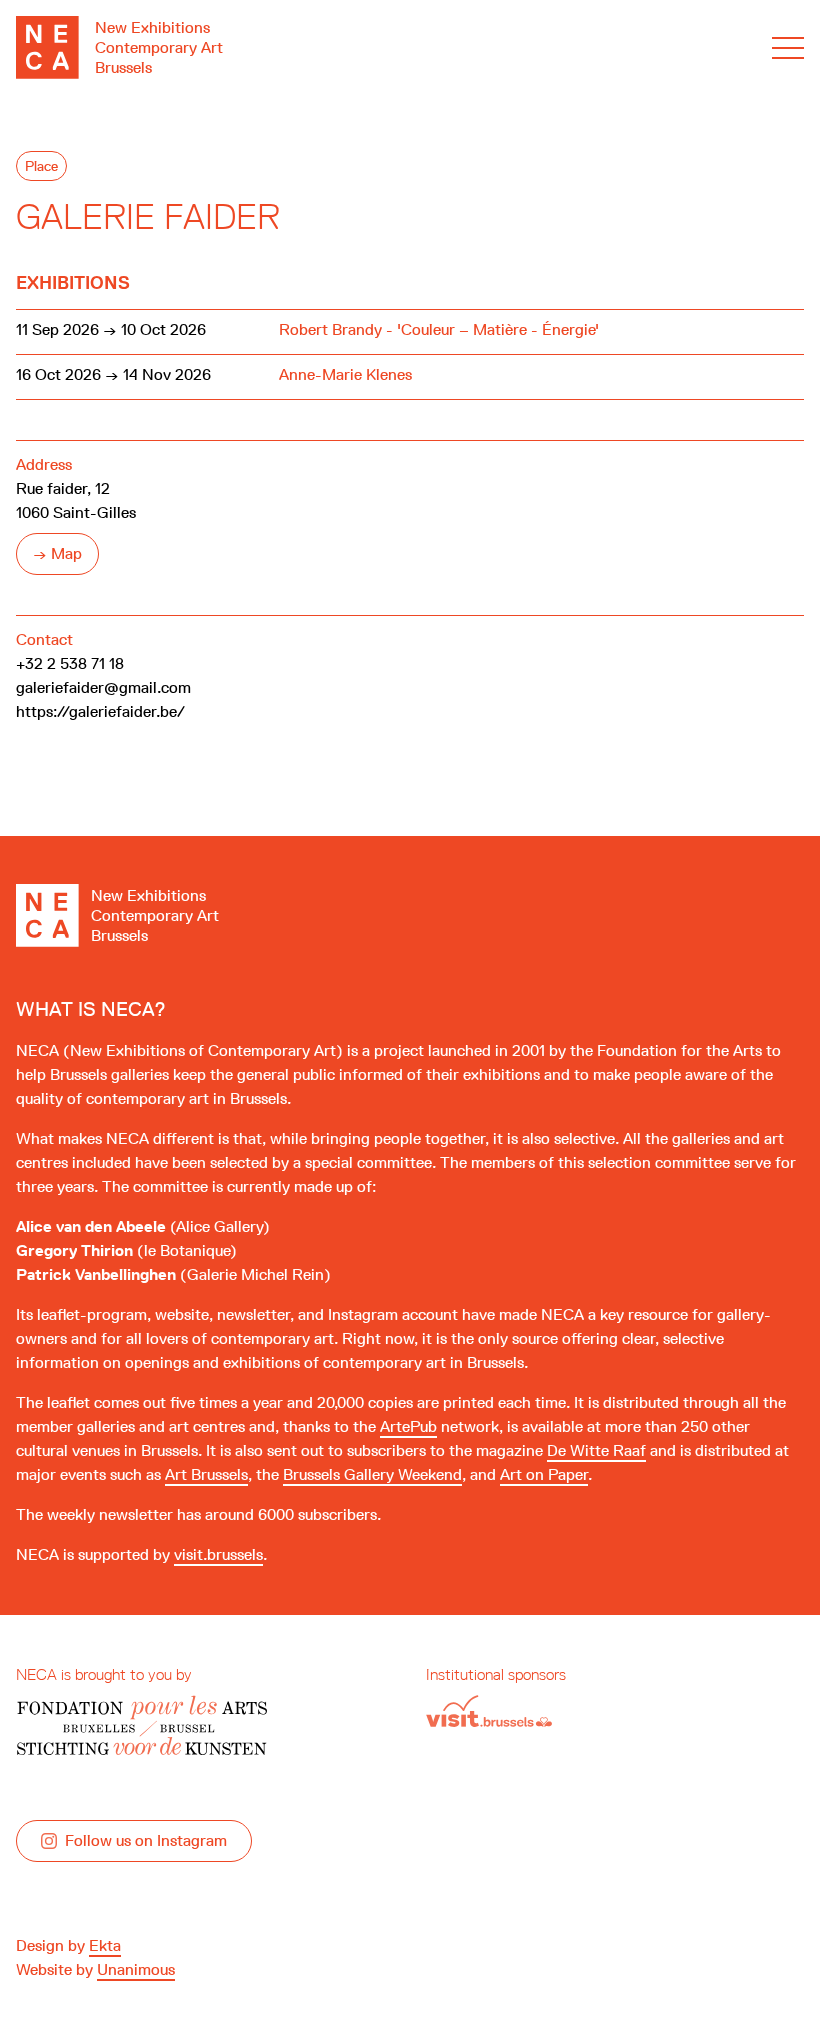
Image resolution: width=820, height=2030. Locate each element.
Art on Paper (544, 1474)
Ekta (105, 1945)
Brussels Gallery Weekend (372, 1474)
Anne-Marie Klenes (345, 374)
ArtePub (408, 1426)
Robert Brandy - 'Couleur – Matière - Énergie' (439, 329)
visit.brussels (218, 1554)
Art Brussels (206, 1474)
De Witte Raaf (596, 1450)
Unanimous (136, 1969)
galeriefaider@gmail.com (103, 687)
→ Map (57, 553)
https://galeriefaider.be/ (100, 711)
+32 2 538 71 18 (70, 663)
